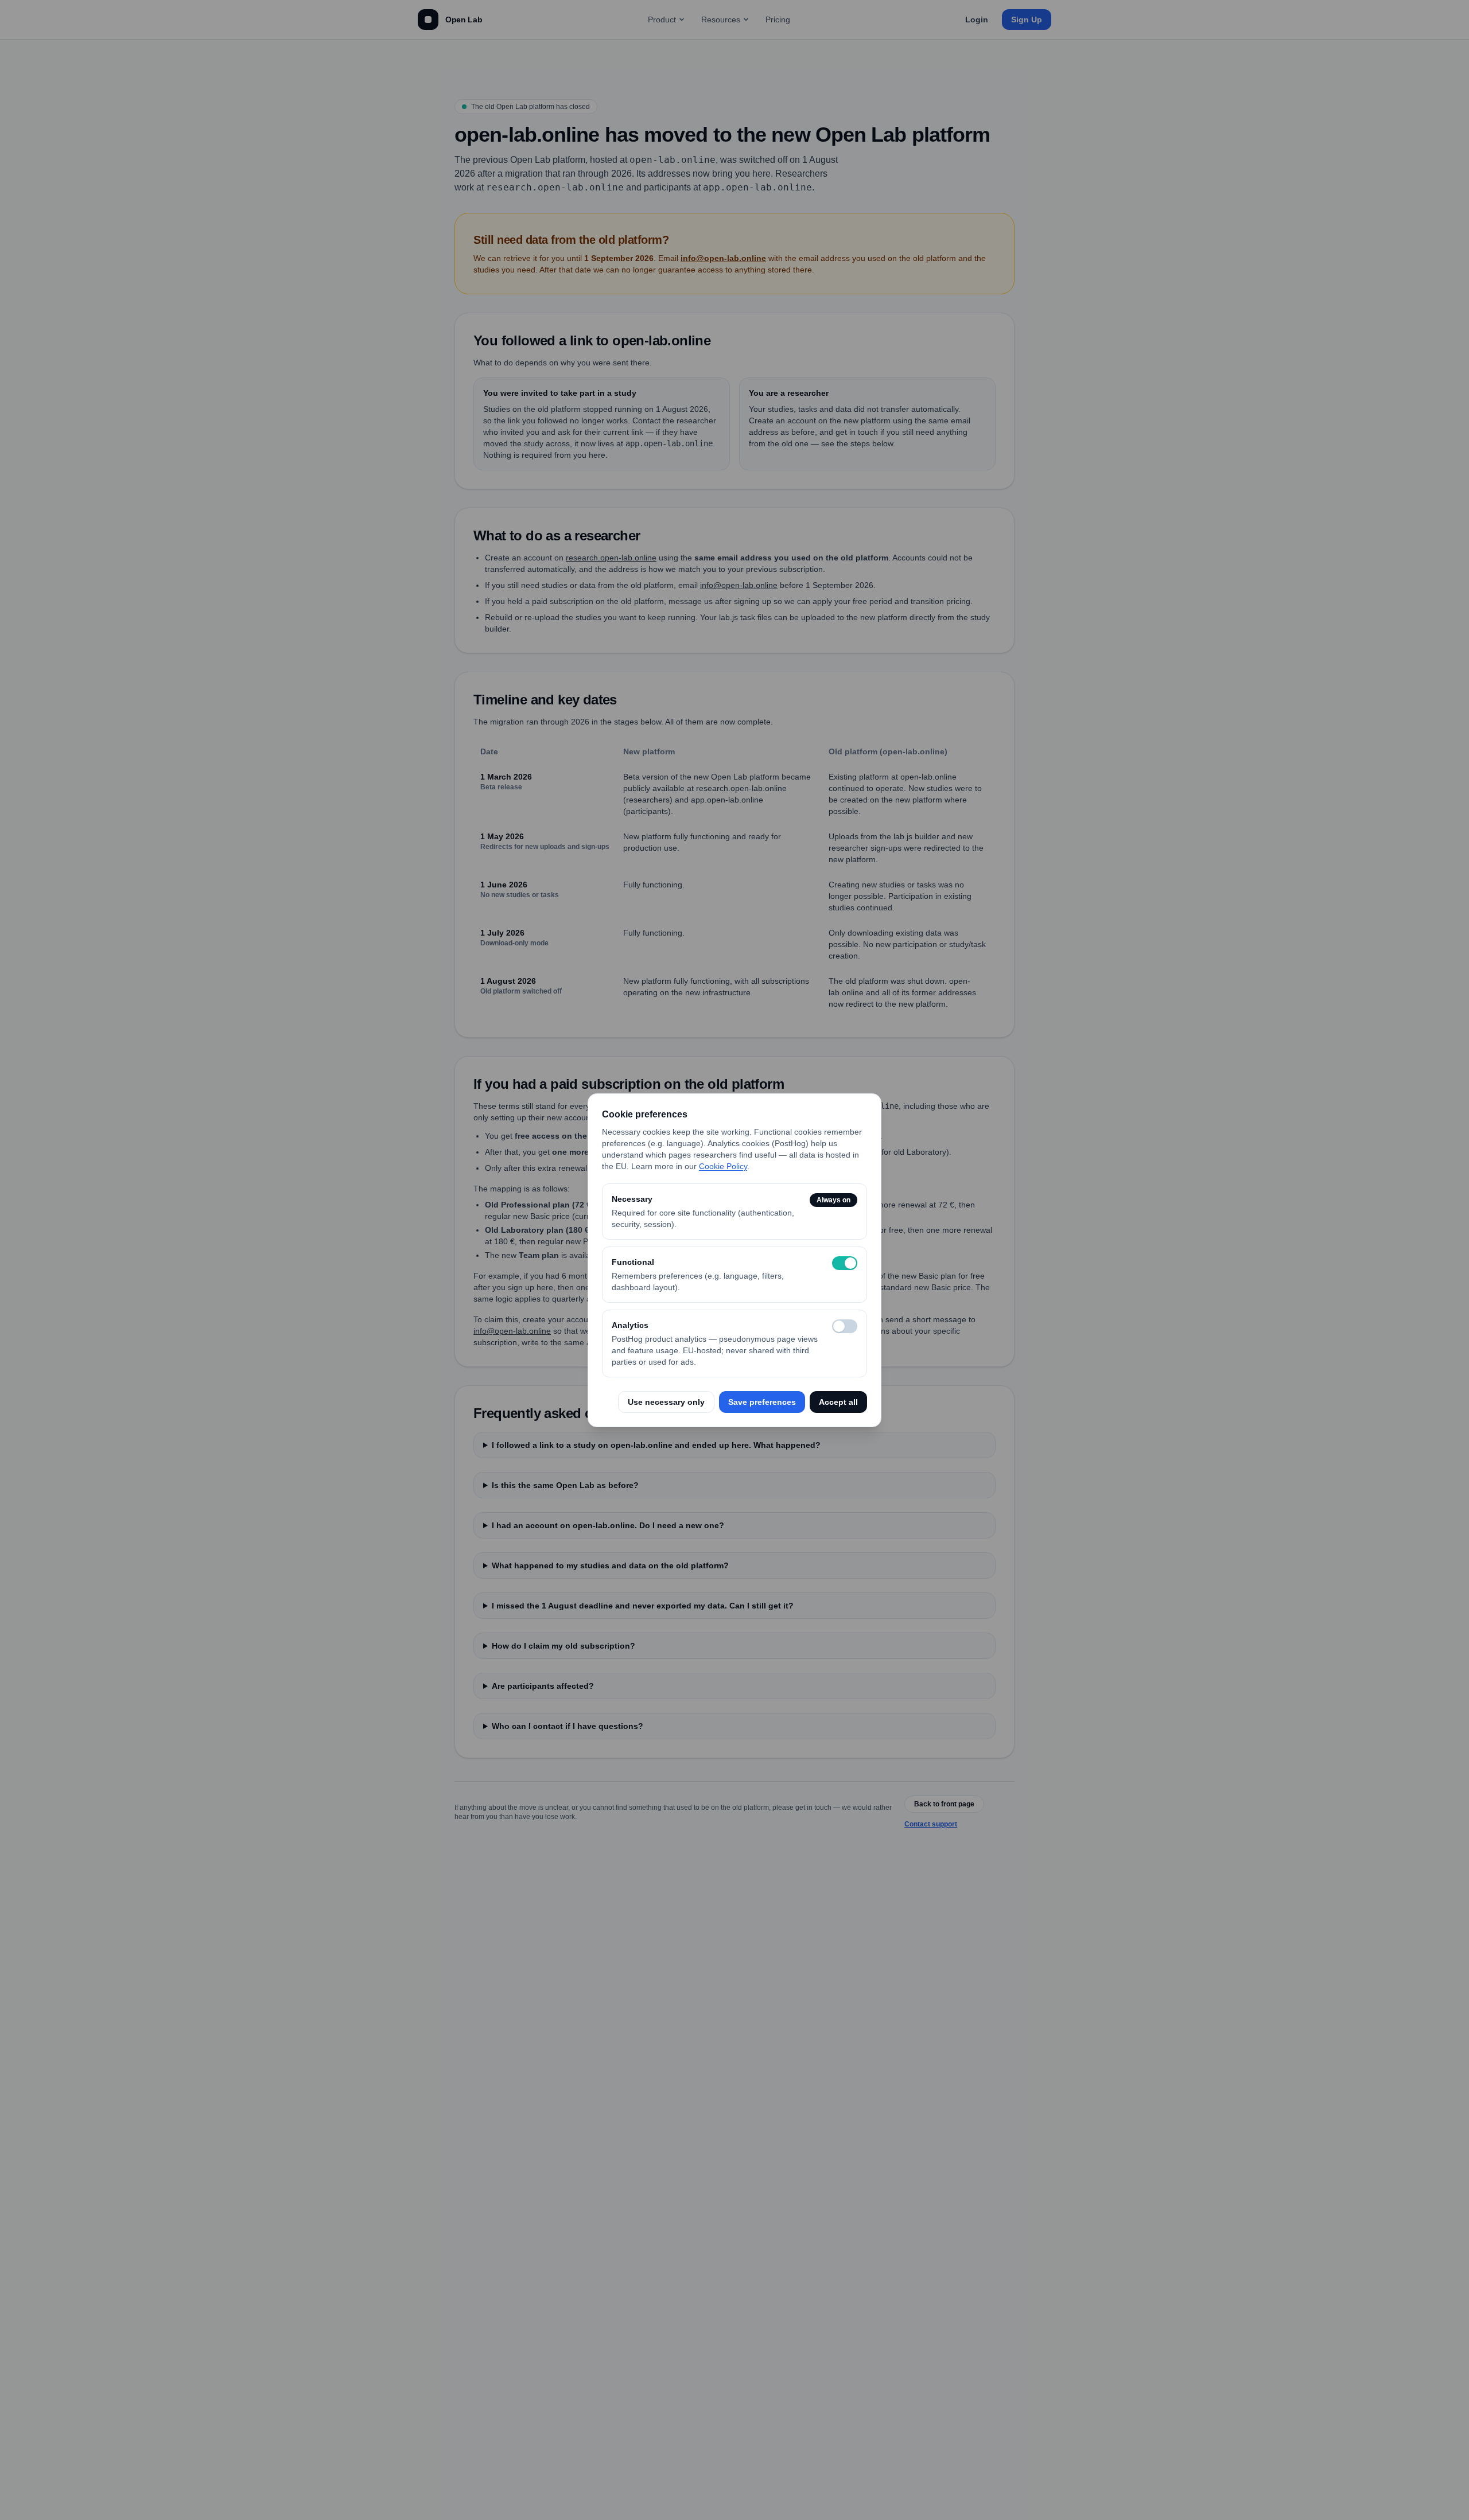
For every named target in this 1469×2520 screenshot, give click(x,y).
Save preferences (762, 1402)
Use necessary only (666, 1402)
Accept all (838, 1402)
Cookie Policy (723, 1166)
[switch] (845, 1263)
